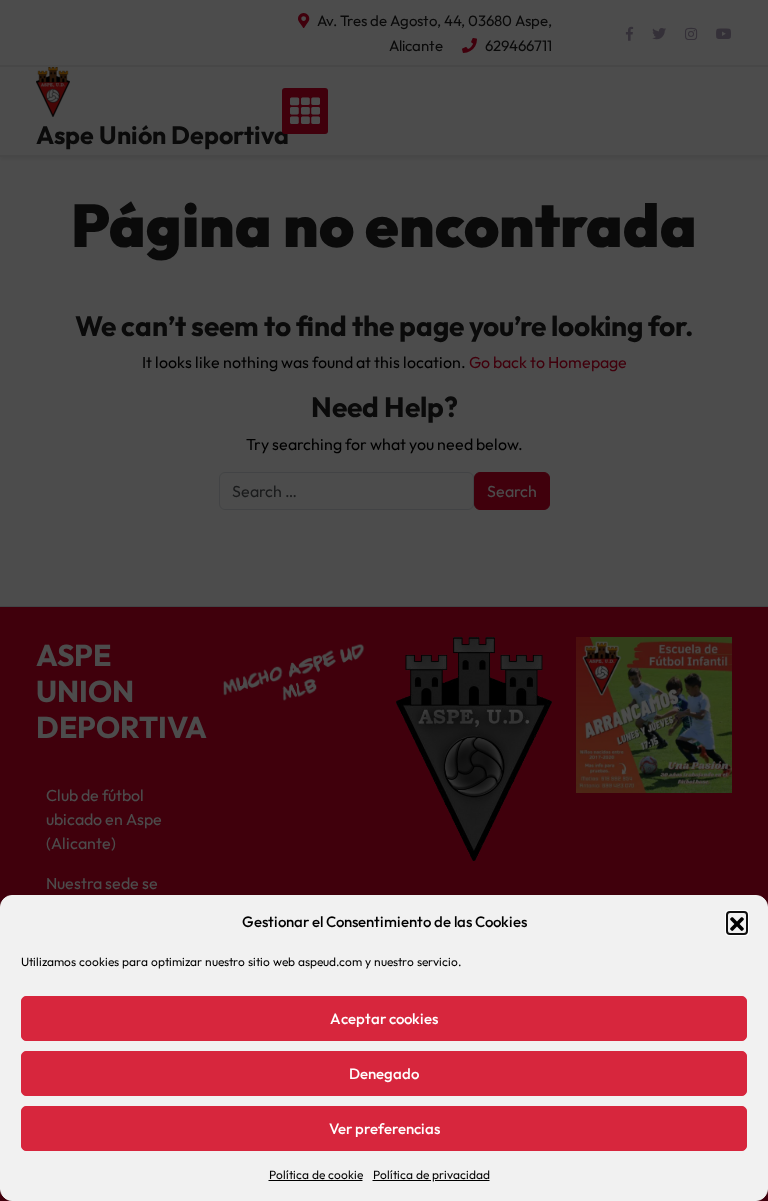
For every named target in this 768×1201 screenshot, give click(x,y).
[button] (737, 922)
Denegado (384, 1073)
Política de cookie (316, 1174)
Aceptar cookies (384, 1018)
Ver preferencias (384, 1128)
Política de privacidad (431, 1174)
